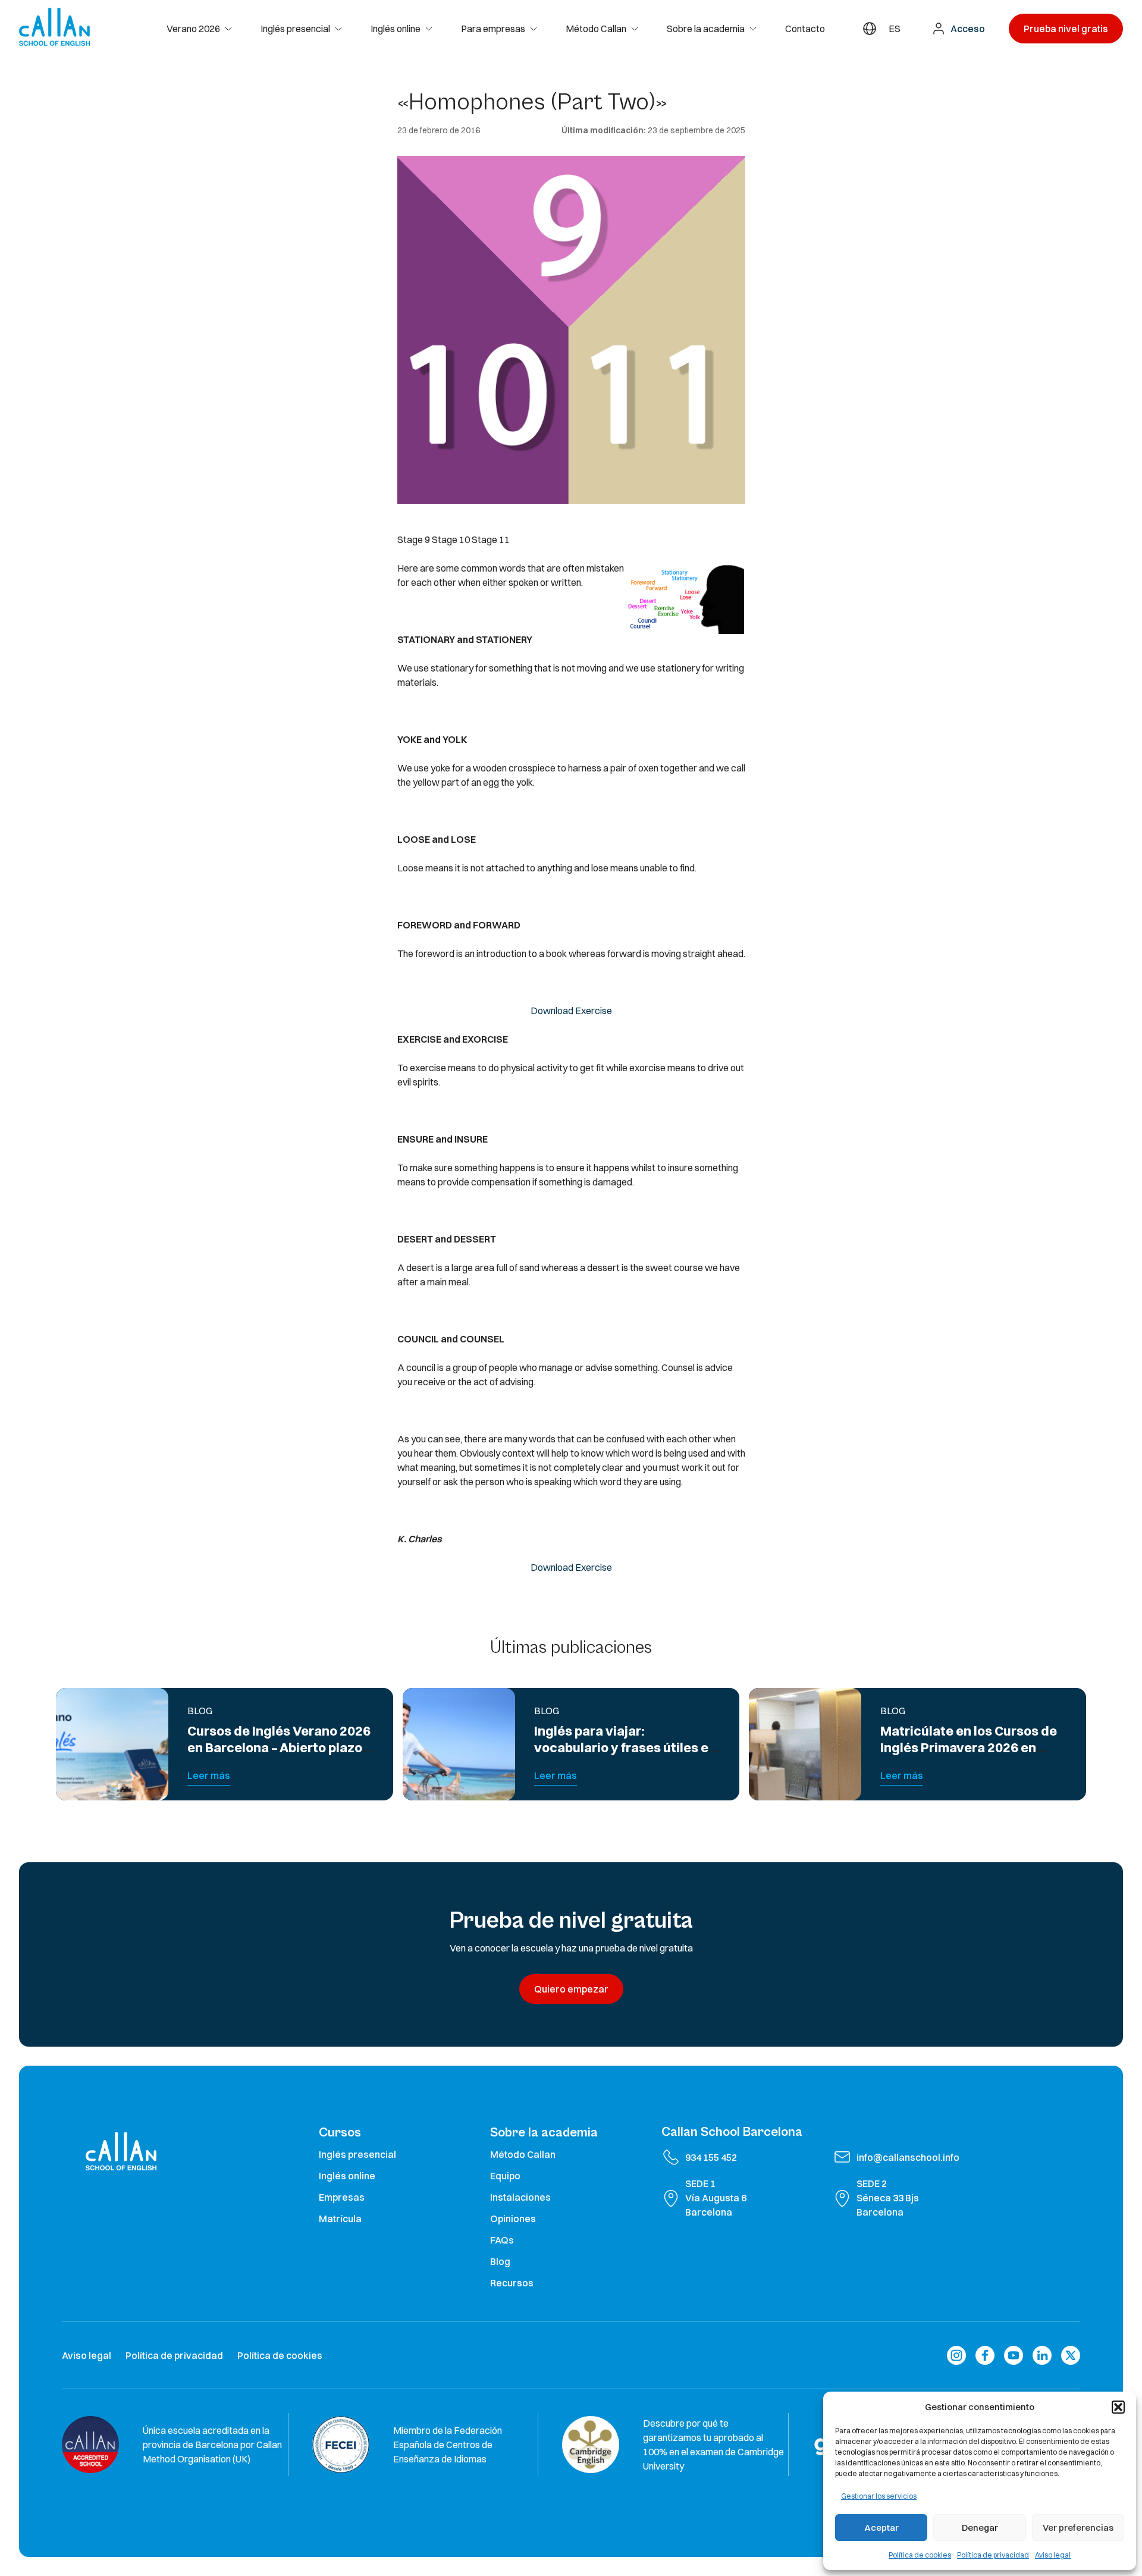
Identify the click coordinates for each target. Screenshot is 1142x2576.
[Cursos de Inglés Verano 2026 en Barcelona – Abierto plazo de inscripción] (112, 1744)
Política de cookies (920, 2555)
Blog (500, 2261)
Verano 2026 (193, 29)
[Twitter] (1071, 2355)
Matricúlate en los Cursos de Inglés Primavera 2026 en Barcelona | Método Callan (969, 1748)
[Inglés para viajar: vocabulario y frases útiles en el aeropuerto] (459, 1744)
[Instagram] (956, 2355)
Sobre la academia (706, 29)
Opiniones (513, 2219)
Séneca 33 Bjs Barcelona (888, 2205)
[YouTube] (1014, 2355)
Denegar (980, 2528)
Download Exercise (571, 1011)
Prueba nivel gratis (1066, 29)
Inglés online (396, 29)
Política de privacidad (993, 2555)
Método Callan (596, 29)
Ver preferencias (1078, 2528)
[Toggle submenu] (233, 29)
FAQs (502, 2240)
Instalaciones (520, 2197)
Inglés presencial (295, 29)
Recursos (512, 2283)
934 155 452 (711, 2157)
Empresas (342, 2197)
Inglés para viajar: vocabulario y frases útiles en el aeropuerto (625, 1748)
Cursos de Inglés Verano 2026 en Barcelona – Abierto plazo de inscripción (279, 1748)
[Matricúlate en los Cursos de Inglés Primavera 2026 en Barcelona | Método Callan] (805, 1744)
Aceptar (881, 2528)
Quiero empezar (571, 1989)
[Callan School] (54, 27)
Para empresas (493, 29)
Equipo (505, 2176)
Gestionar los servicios (879, 2496)
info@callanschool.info (908, 2157)
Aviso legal (1053, 2555)
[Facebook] (985, 2355)
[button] (1118, 2407)
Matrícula (340, 2219)
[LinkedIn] (1042, 2355)
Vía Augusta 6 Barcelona (716, 2205)
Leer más (209, 1775)
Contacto (805, 29)
